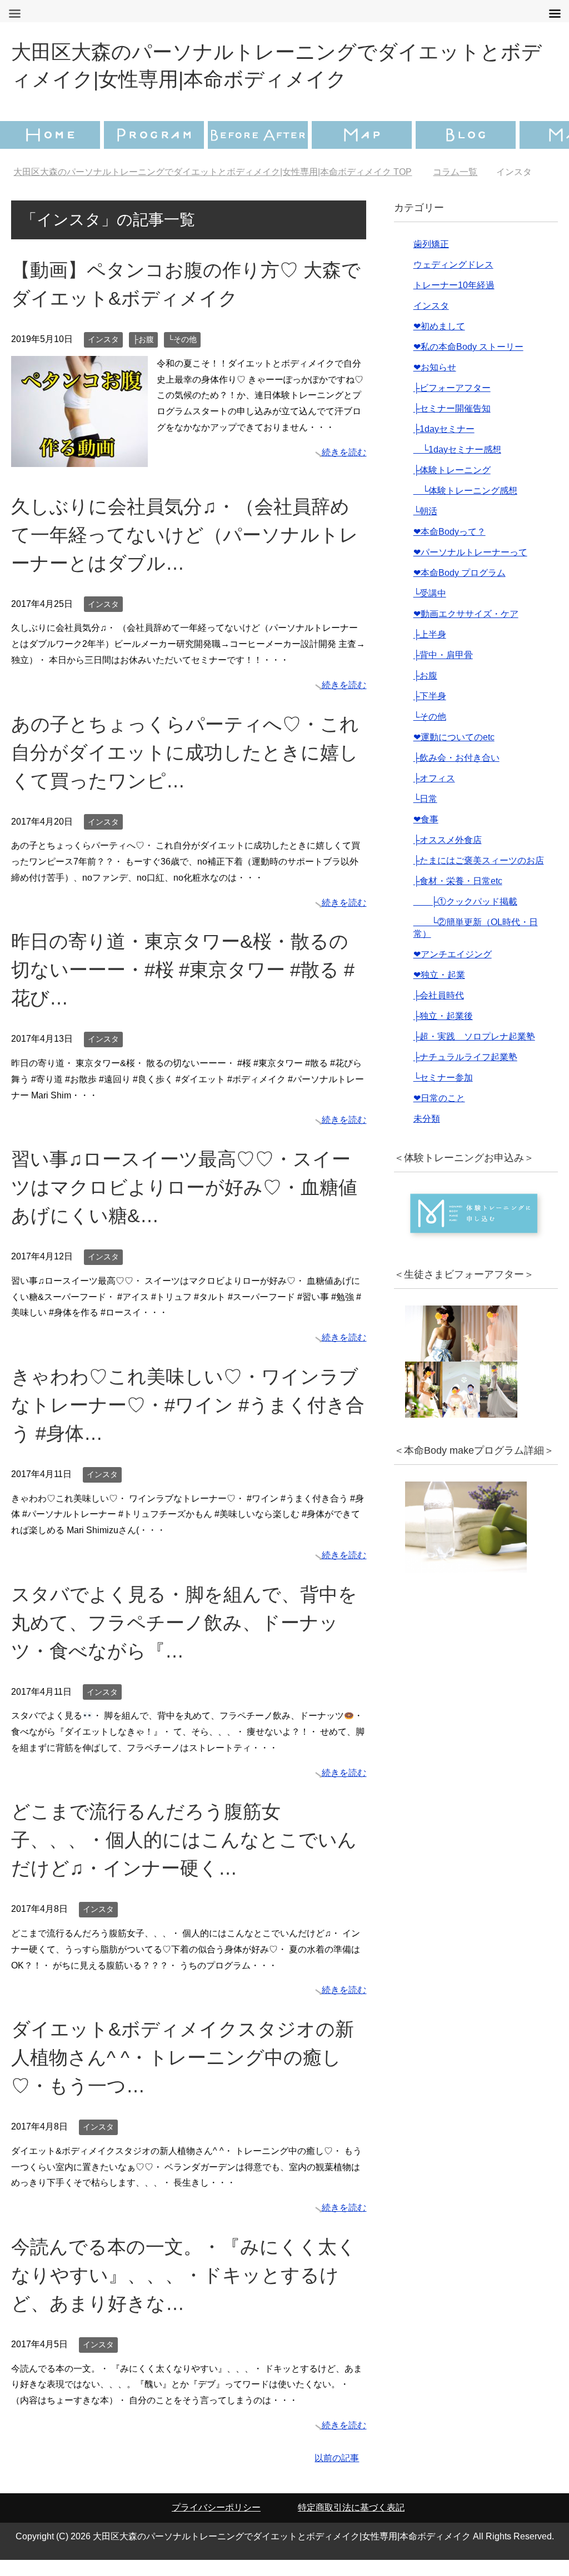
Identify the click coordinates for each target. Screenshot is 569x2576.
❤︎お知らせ (435, 383)
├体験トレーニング (452, 486)
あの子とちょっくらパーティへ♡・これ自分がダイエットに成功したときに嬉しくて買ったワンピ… (185, 769)
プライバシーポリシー (216, 2524)
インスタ (103, 355)
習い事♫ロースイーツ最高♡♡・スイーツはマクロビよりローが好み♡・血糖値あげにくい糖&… (184, 1203)
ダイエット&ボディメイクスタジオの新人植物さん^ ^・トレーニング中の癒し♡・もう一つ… (183, 2073)
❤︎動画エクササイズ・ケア (466, 630)
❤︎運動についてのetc (454, 753)
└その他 (182, 355)
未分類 (427, 1135)
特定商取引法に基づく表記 (351, 2524)
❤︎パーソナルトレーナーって (470, 568)
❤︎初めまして (439, 342)
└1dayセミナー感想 (457, 466)
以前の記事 (337, 2474)
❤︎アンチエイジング (453, 970)
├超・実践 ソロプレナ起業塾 (474, 1053)
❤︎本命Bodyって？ (450, 548)
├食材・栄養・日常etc (458, 897)
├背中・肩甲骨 (443, 671)
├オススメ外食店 (448, 856)
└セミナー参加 (443, 1094)
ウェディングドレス (453, 281)
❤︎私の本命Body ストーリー (468, 363)
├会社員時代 (439, 1011)
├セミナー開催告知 (452, 425)
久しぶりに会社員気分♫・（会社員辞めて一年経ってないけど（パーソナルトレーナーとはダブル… (185, 551)
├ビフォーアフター (452, 404)
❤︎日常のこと (439, 1114)
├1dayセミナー (444, 445)
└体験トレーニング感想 (465, 507)
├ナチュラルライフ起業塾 (465, 1073)
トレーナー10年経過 (454, 301)
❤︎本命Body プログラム (460, 589)
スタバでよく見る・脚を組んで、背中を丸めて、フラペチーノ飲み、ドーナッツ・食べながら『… (184, 1639)
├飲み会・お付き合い (456, 774)
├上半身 (430, 651)
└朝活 (425, 527)
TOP (219, 172)
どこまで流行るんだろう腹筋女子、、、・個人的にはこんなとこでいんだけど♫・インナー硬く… (184, 1856)
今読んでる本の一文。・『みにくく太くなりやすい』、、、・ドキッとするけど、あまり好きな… (184, 2291)
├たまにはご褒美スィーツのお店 (479, 877)
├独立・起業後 (443, 1032)
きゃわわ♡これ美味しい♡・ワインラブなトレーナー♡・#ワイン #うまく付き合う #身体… (188, 1421)
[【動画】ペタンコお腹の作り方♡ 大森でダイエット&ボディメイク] (79, 474)
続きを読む (344, 468)
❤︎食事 (426, 835)
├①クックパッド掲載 (465, 918)
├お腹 (143, 355)
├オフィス (434, 794)
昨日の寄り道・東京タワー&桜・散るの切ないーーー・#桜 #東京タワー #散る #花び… (183, 986)
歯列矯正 (431, 260)
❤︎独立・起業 (439, 991)
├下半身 (430, 712)
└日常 (425, 815)
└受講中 (430, 609)
